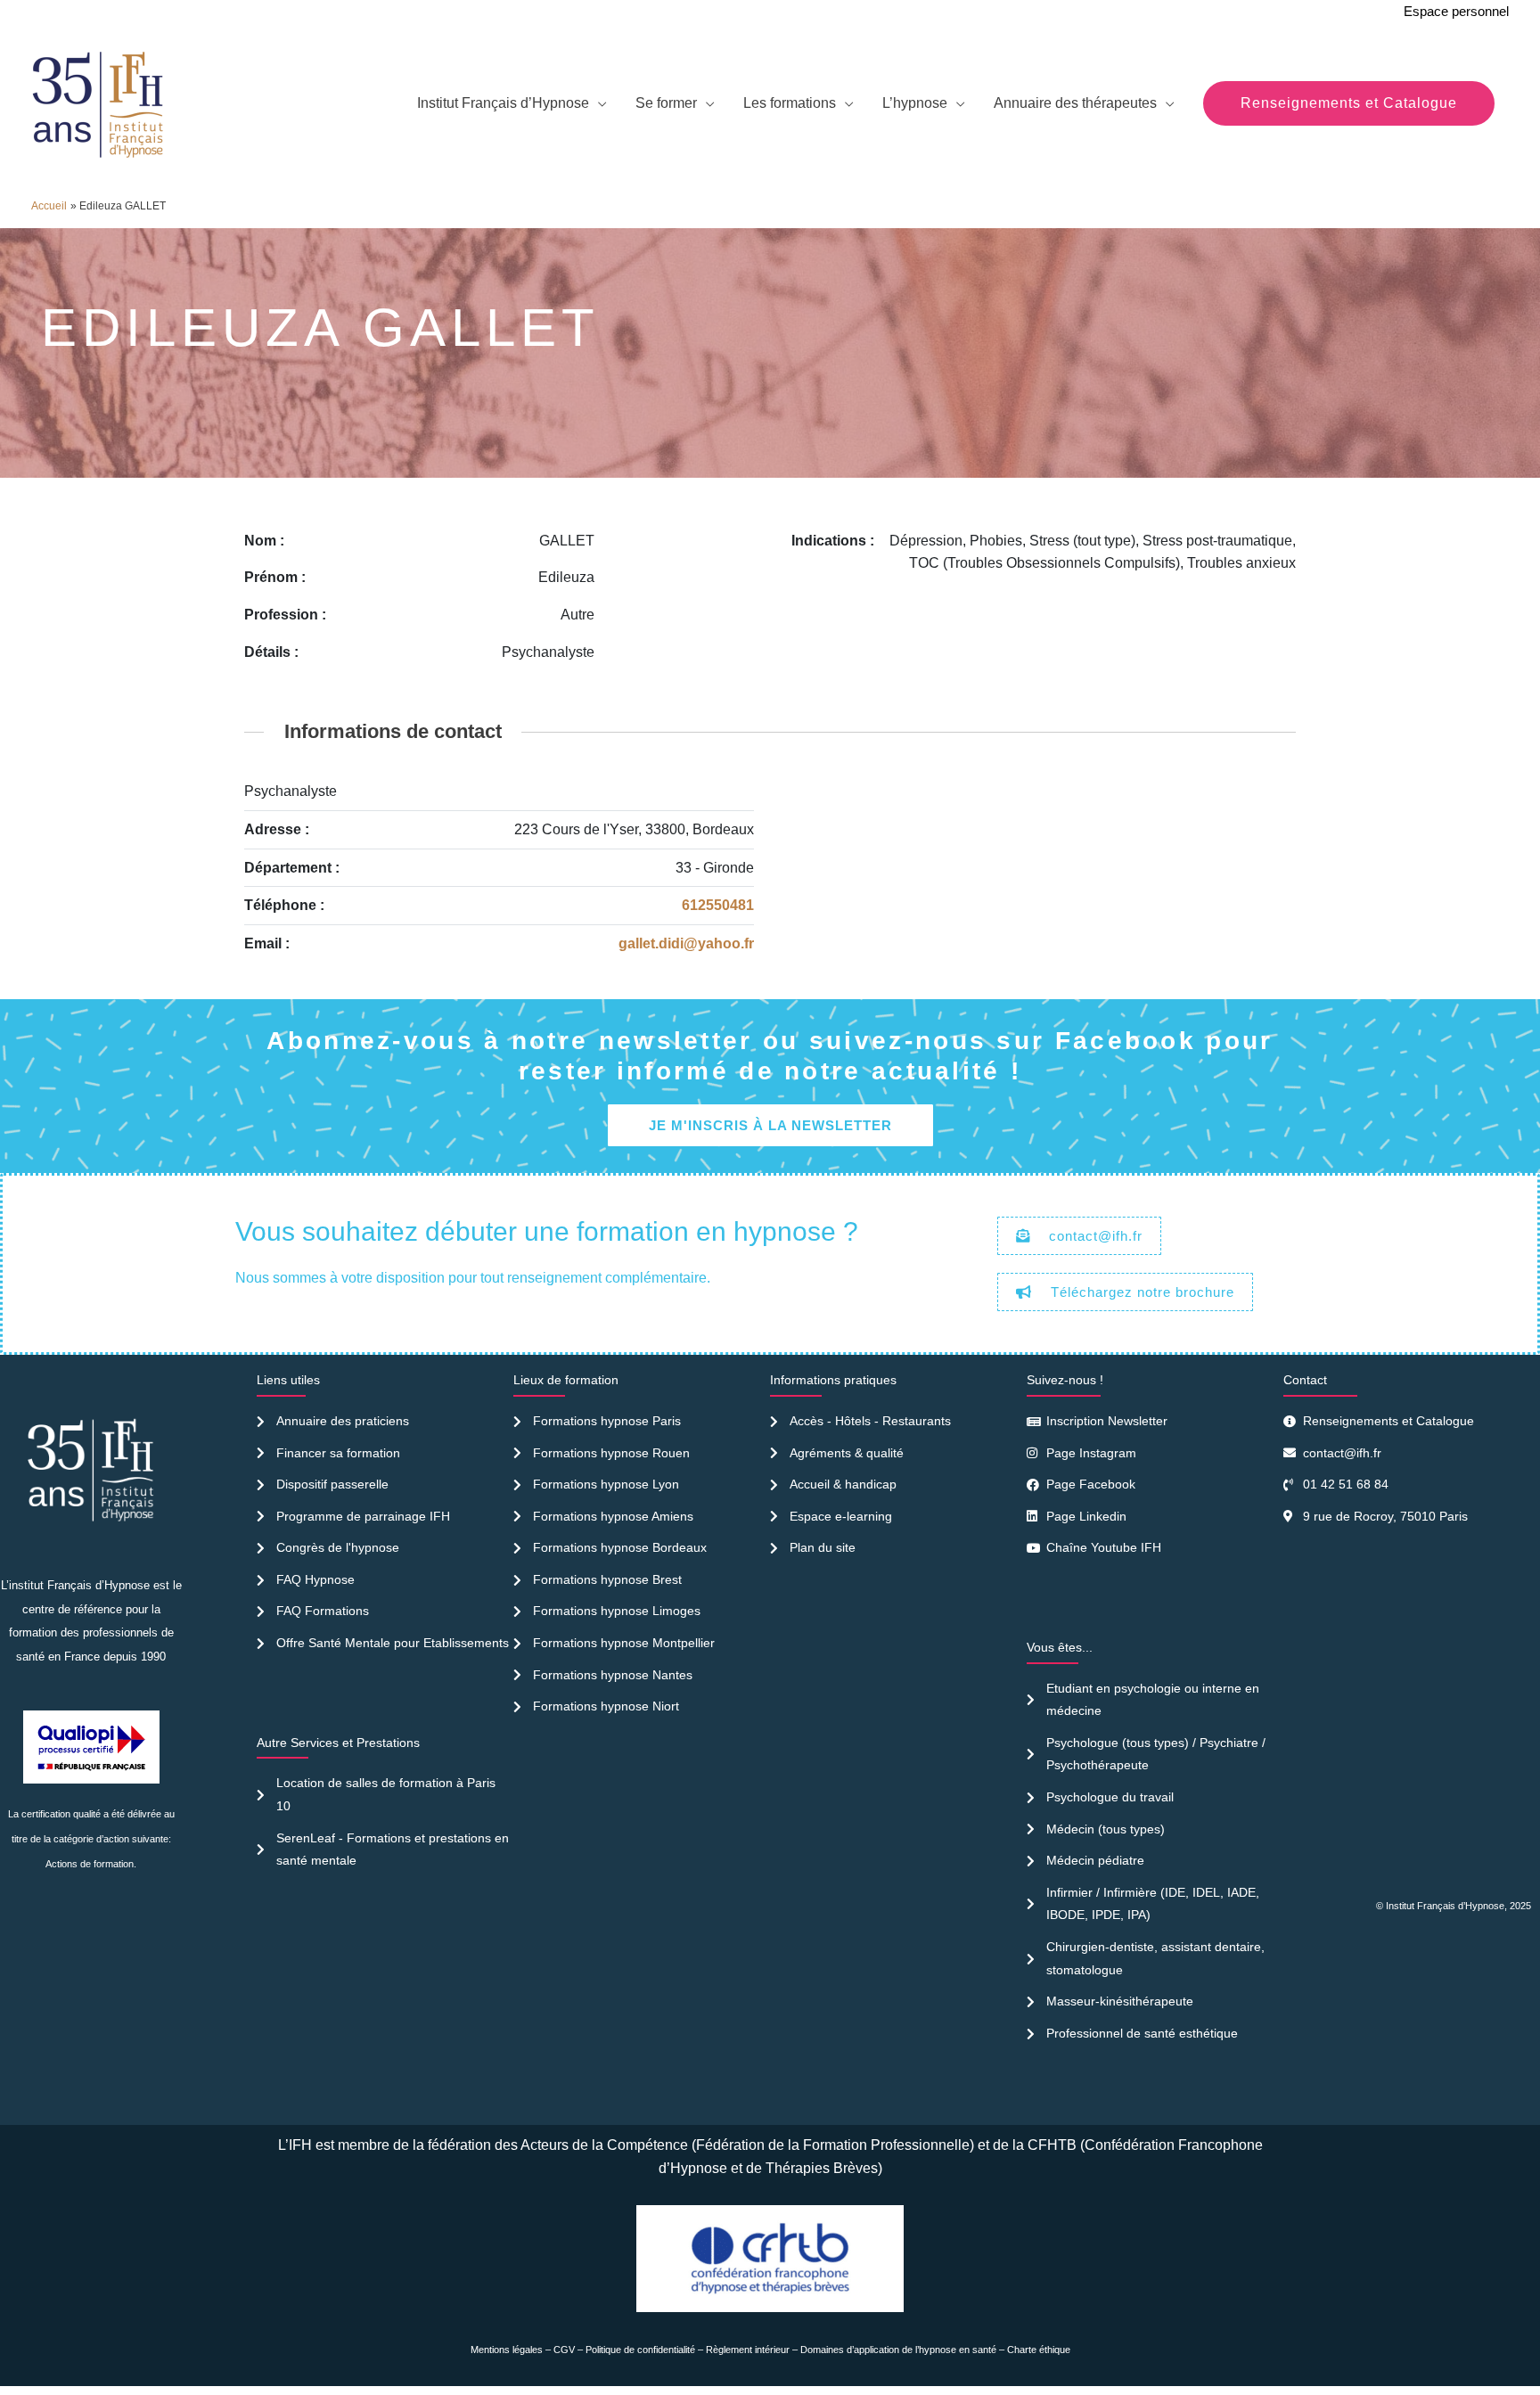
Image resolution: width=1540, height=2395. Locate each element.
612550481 (718, 905)
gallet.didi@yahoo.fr (686, 943)
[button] (1349, 103)
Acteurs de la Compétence (604, 2145)
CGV (564, 2350)
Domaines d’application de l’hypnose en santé (898, 2350)
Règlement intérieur (748, 2350)
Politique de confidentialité (640, 2350)
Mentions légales (507, 2350)
